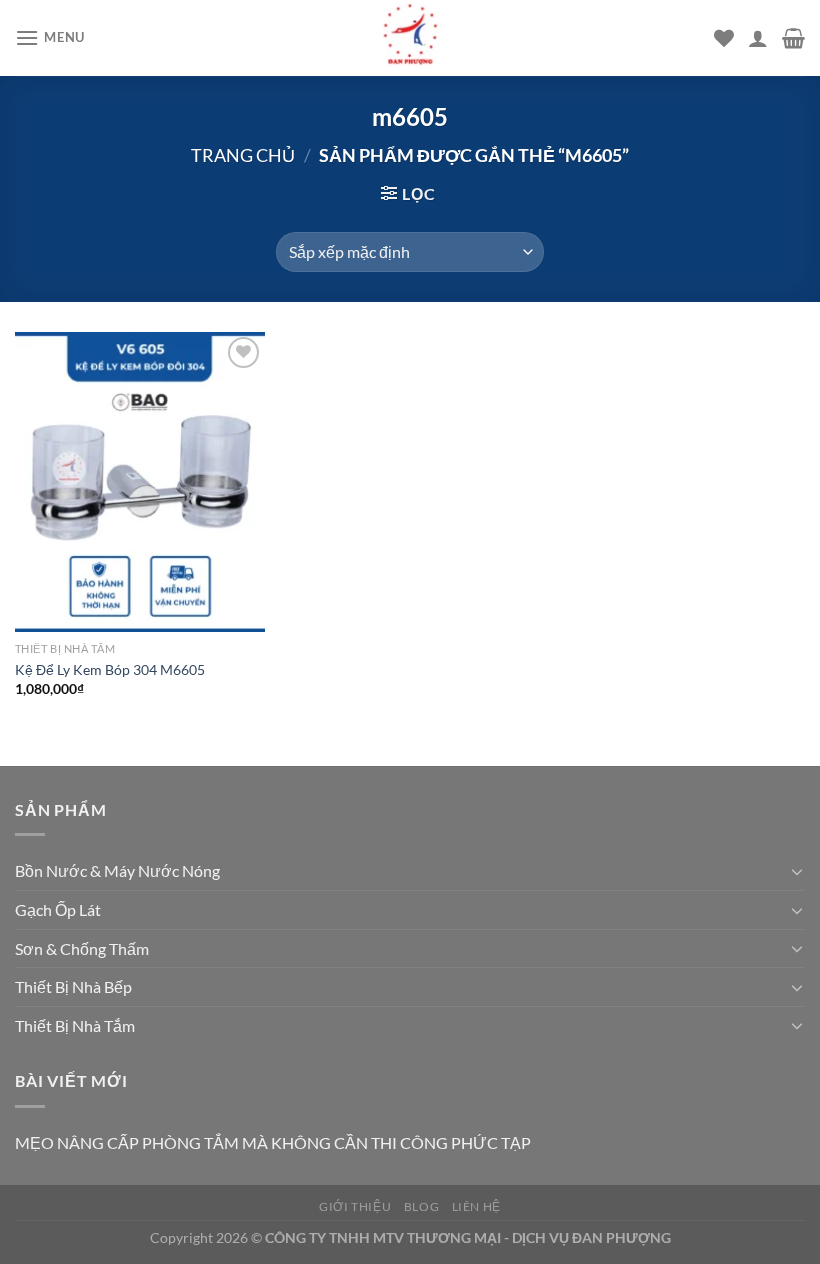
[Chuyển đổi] (797, 871)
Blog (421, 1206)
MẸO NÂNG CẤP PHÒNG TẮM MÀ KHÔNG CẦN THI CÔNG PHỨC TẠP (273, 1142)
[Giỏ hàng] (793, 38)
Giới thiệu (355, 1206)
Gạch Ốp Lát (58, 909)
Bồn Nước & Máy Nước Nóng (117, 870)
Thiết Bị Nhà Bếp (73, 986)
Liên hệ (476, 1206)
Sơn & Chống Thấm (82, 948)
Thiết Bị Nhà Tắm (75, 1025)
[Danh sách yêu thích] (724, 38)
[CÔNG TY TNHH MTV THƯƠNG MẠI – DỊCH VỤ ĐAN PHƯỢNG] (410, 38)
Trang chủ (243, 155)
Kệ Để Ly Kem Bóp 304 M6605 (110, 669)
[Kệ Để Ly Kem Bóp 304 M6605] (140, 482)
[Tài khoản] (758, 38)
